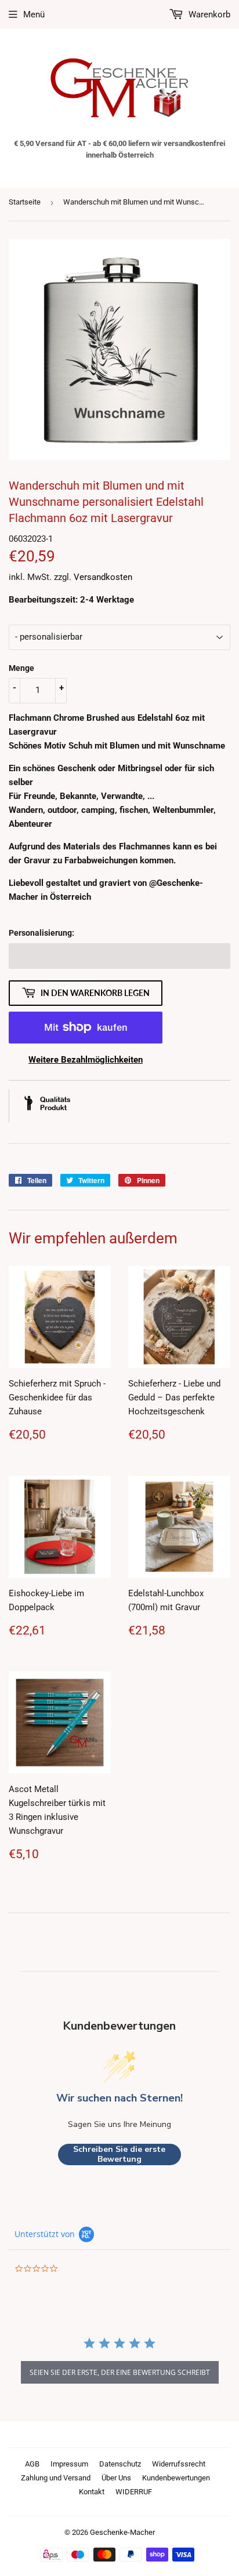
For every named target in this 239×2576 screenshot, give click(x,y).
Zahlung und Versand (56, 2478)
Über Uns (116, 2478)
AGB (32, 2464)
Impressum (69, 2464)
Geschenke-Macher (122, 2532)
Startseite (25, 202)
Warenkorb (208, 14)
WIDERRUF (134, 2492)
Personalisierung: (41, 933)
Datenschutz (120, 2464)
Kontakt (92, 2492)
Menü (34, 14)
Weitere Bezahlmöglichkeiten (86, 1060)
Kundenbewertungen (176, 2478)
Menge (21, 668)
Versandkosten (103, 577)
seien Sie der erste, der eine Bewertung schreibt (120, 2372)
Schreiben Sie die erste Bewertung (119, 2154)
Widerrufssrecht (179, 2464)
